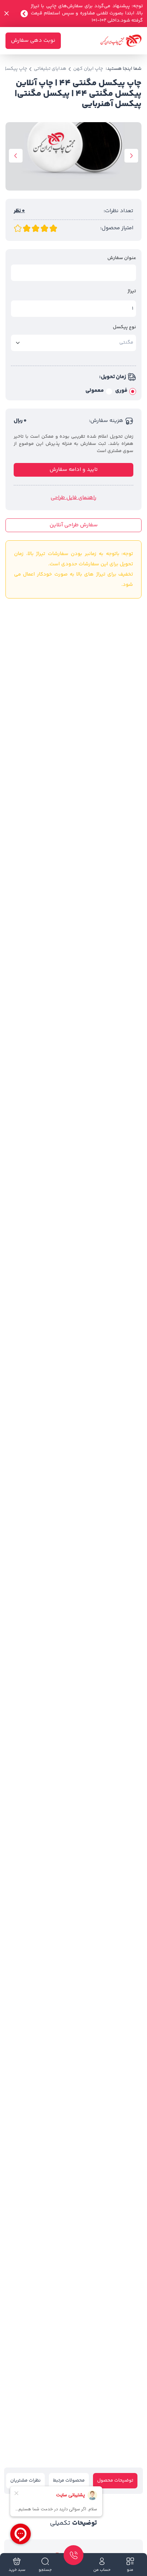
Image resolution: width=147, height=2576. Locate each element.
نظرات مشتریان (25, 2481)
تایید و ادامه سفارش (74, 470)
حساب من (102, 2570)
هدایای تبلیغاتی (50, 69)
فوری (121, 391)
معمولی (95, 391)
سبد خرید (17, 2570)
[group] (73, 156)
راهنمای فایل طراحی (73, 498)
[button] (131, 156)
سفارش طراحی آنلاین (74, 525)
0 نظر (19, 211)
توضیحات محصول (115, 2481)
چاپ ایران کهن (88, 69)
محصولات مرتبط (69, 2481)
